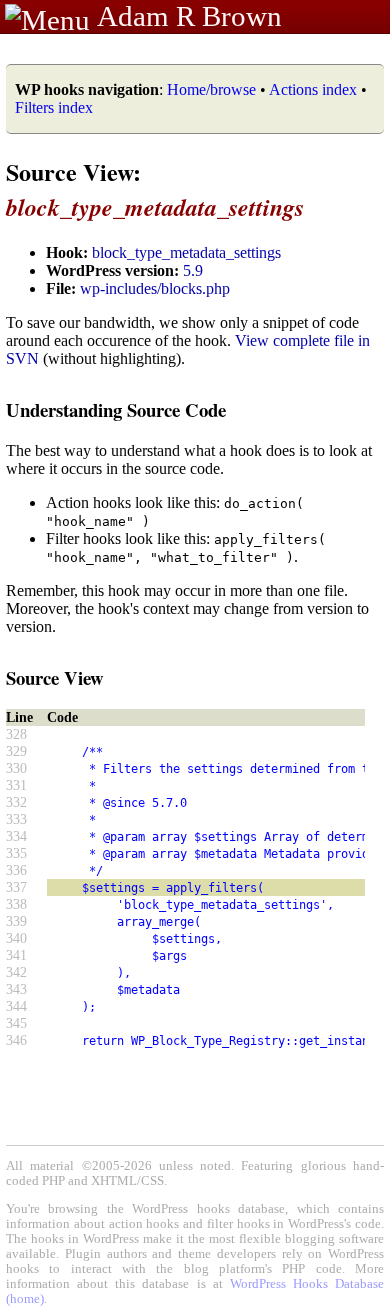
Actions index (313, 89)
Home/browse (211, 89)
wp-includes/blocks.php (155, 288)
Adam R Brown (189, 16)
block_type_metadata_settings (186, 252)
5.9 (193, 270)
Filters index (54, 107)
